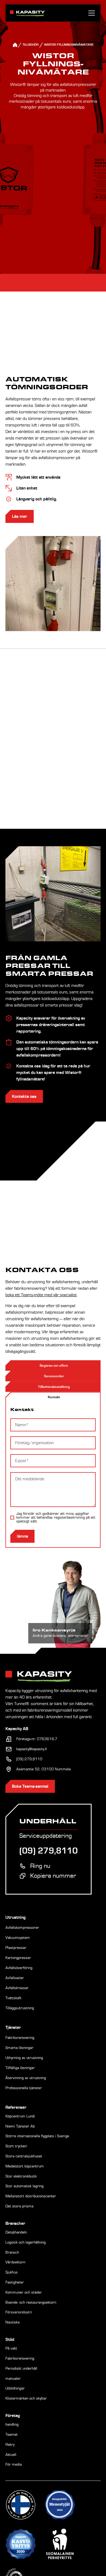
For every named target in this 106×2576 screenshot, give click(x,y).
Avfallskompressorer (22, 1928)
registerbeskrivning (69, 1518)
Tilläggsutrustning (20, 2008)
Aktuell (11, 2455)
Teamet (12, 2435)
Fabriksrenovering (20, 2038)
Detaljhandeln (16, 2232)
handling (12, 2425)
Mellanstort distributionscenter (31, 2196)
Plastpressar (16, 1948)
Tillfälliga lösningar (20, 2068)
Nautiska (13, 2322)
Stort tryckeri (16, 2146)
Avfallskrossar (17, 1988)
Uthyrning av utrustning (24, 2058)
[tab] (53, 1397)
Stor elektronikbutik (21, 2176)
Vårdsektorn (15, 2262)
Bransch (12, 2253)
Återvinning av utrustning (26, 2078)
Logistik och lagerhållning (26, 2242)
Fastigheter (15, 2282)
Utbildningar (15, 2388)
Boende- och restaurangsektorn (31, 2303)
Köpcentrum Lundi (20, 2116)
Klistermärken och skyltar (26, 2399)
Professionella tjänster (24, 2088)
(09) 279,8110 (29, 1759)
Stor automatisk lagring (24, 2186)
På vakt (11, 2348)
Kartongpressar (18, 1958)
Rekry (10, 2445)
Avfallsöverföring (19, 1968)
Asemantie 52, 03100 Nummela (43, 1769)
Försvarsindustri (19, 2312)
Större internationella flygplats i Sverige (37, 2136)
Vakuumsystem (18, 1938)
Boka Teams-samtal (30, 1786)
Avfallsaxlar (15, 1978)
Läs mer (20, 516)
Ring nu (40, 1866)
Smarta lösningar (19, 2048)
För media (14, 2465)
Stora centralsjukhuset (24, 2156)
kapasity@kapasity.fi (32, 1749)
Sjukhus (12, 2272)
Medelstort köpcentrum (25, 2166)
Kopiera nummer (53, 1876)
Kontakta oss (24, 1097)
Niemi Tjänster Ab (20, 2126)
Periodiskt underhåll (21, 2369)
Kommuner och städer (24, 2292)
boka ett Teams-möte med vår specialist (41, 1295)
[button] (91, 13)
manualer (13, 2379)
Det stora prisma (19, 2206)
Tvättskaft (13, 1998)
